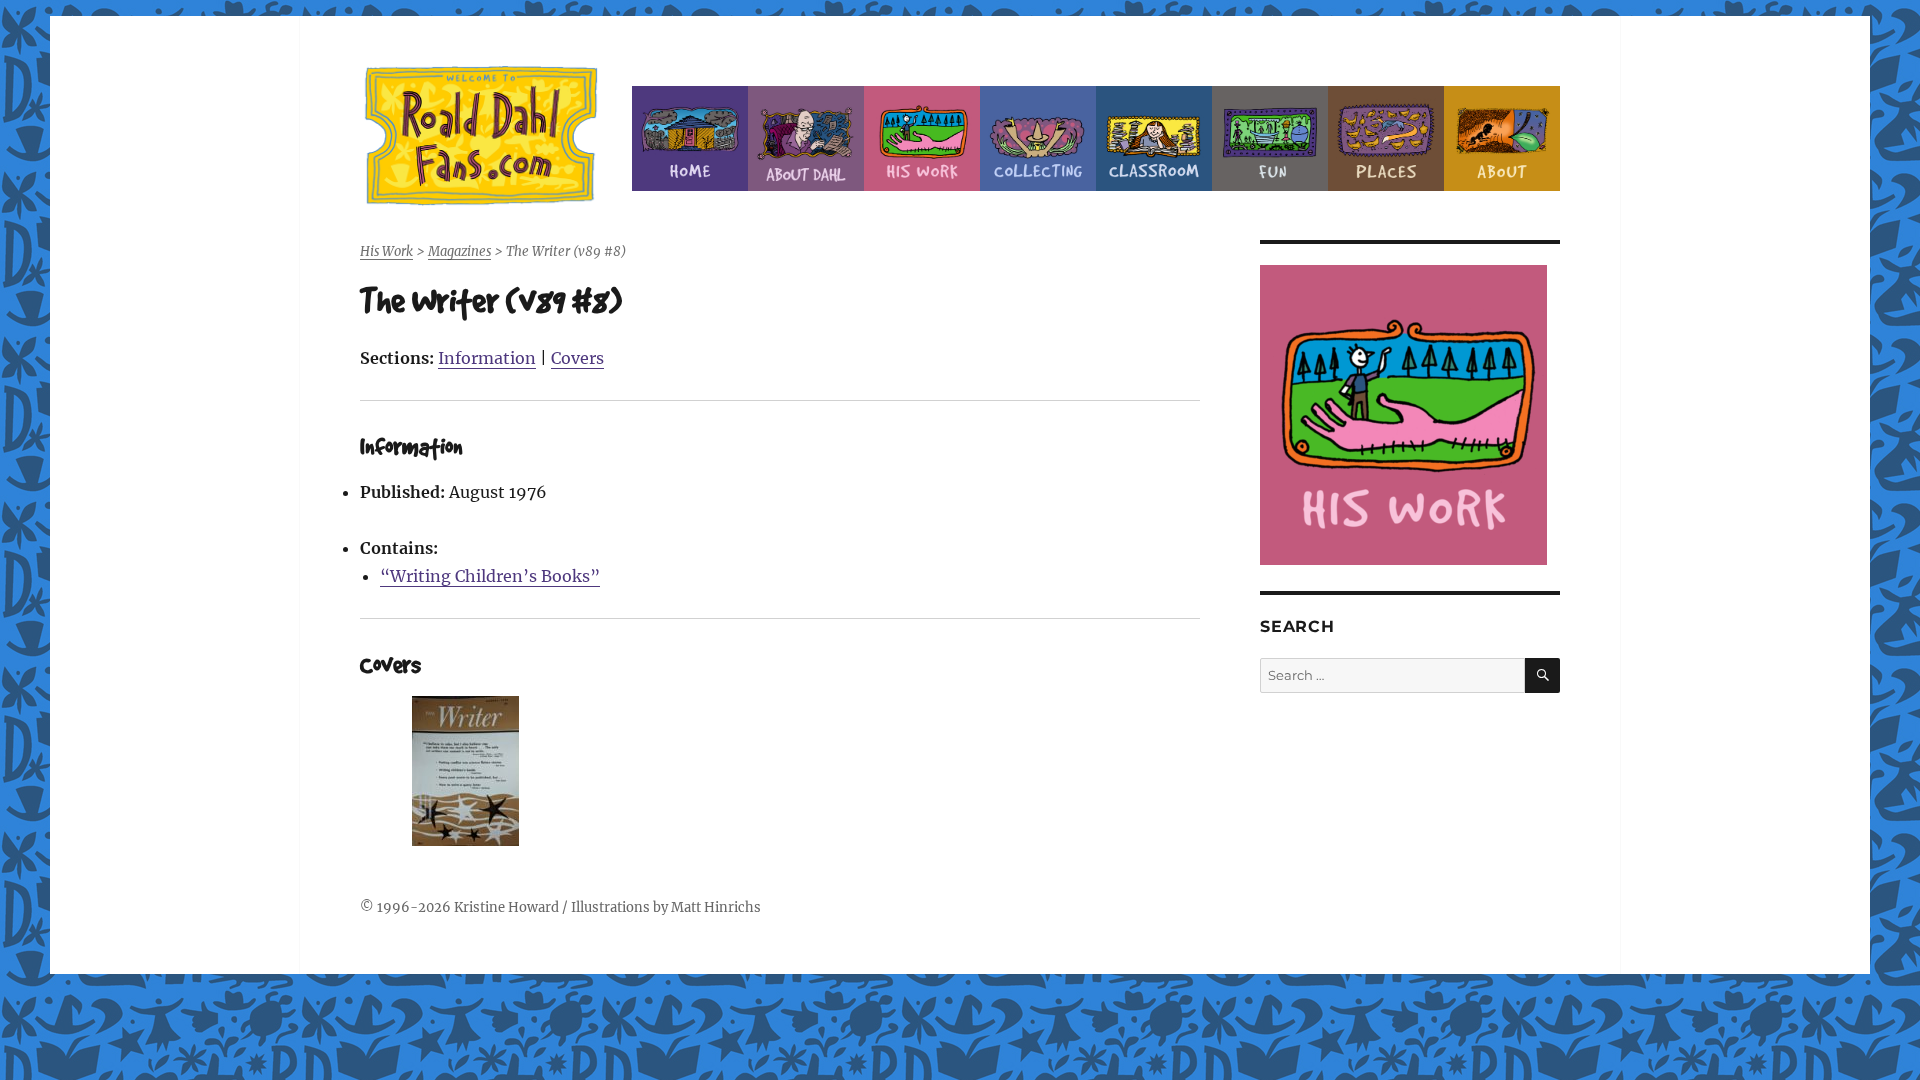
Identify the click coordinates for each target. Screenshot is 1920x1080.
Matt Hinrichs (716, 907)
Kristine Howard (506, 907)
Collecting (1038, 138)
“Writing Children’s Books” (490, 576)
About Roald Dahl (806, 138)
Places (1386, 138)
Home (690, 138)
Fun (1270, 138)
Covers (577, 358)
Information (487, 358)
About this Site (1502, 138)
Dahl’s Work (922, 138)
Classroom (1154, 138)
